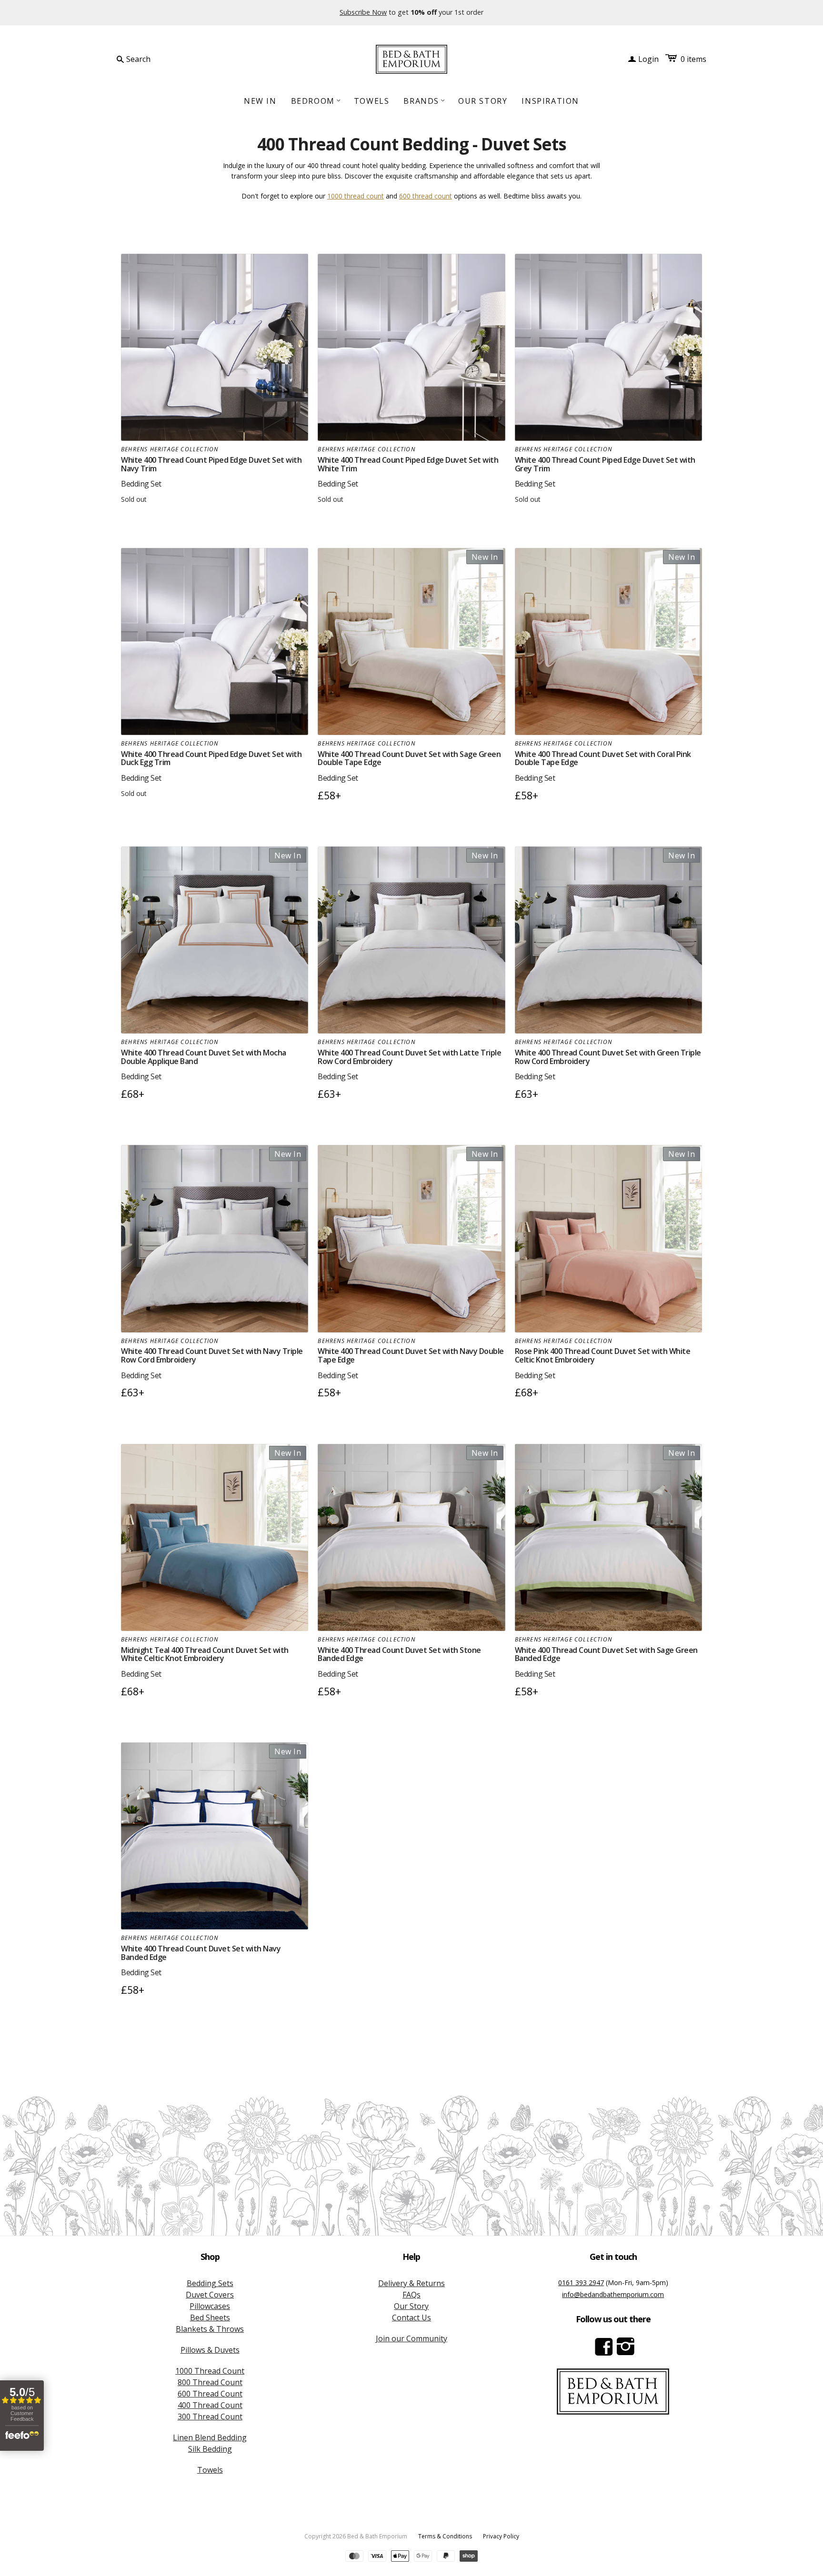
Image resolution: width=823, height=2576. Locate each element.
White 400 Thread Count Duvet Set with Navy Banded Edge (201, 1953)
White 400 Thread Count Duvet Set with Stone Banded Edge (399, 1654)
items (693, 59)
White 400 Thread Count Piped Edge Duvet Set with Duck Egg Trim (211, 758)
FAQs (411, 2295)
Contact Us (411, 2317)
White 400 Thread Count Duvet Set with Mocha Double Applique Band (204, 1057)
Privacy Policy (501, 2536)
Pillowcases (210, 2306)
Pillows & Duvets (210, 2350)
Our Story (483, 101)
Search (138, 59)
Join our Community (411, 2338)
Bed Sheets (210, 2317)
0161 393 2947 (581, 2283)
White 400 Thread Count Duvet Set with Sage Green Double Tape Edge (409, 758)
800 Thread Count (210, 2382)
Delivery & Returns (411, 2283)
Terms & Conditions (445, 2536)
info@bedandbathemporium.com (613, 2294)
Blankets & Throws (210, 2329)
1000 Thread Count (210, 2371)
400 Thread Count (210, 2405)
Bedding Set (141, 484)
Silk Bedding (210, 2449)
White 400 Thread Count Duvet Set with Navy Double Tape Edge (411, 1355)
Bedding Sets (210, 2283)
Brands (425, 101)
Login (643, 59)
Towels (372, 101)
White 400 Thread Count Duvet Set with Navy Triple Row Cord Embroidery (212, 1355)
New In (260, 101)
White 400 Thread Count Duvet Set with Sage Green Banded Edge (606, 1654)
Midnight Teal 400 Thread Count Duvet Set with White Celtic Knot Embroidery (205, 1654)
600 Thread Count (210, 2394)
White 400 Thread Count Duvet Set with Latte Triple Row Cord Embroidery (409, 1057)
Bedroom (316, 101)
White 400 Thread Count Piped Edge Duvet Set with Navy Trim (211, 464)
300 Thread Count (210, 2417)
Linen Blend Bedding (210, 2437)
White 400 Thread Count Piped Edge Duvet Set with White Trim (408, 464)
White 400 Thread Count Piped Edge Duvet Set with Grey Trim (605, 464)
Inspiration (550, 101)
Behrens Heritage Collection (170, 449)
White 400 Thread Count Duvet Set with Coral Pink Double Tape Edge (603, 758)
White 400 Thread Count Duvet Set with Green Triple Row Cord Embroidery (608, 1057)
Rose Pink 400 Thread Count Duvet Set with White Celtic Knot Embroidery (603, 1355)
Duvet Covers (210, 2295)
